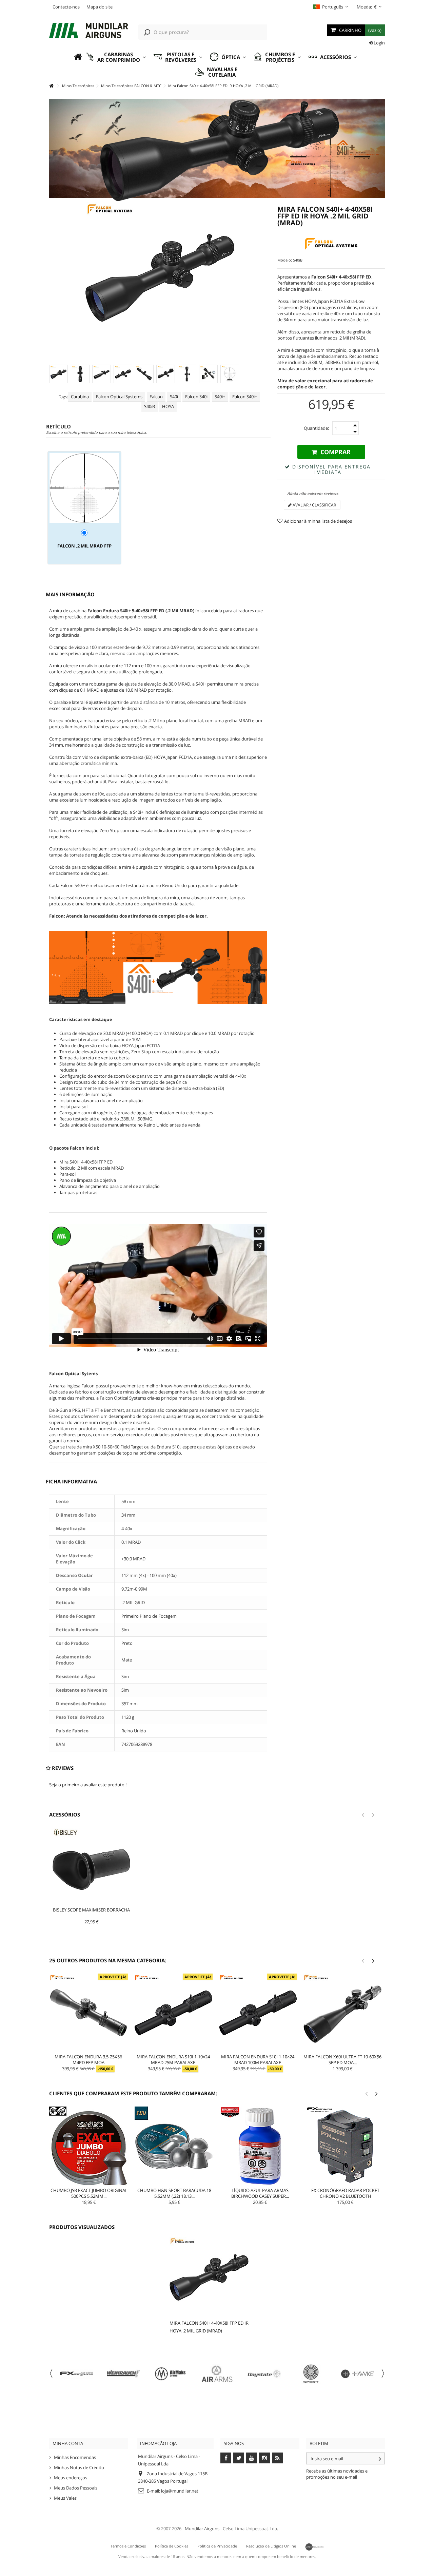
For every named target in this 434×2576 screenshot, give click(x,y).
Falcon (156, 397)
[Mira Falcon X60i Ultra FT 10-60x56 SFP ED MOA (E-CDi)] (342, 2013)
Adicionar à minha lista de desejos (318, 521)
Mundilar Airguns (202, 2529)
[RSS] (277, 2458)
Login (379, 43)
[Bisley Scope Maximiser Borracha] (91, 1867)
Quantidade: (316, 428)
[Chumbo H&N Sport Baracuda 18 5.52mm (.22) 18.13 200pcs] (174, 2146)
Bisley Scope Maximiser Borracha (91, 1910)
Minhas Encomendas (75, 2457)
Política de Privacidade (217, 2546)
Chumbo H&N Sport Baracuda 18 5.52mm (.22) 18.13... (174, 2193)
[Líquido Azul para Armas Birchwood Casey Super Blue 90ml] (260, 2146)
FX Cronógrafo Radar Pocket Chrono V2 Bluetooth (345, 2193)
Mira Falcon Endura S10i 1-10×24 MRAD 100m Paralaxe (258, 2060)
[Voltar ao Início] (51, 86)
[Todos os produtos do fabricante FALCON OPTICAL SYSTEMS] (331, 244)
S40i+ (220, 397)
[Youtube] (252, 2458)
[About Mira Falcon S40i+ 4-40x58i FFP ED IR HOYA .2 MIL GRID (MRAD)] (209, 2277)
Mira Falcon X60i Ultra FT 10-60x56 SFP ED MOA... (342, 2060)
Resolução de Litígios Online (271, 2546)
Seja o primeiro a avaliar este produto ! (88, 1785)
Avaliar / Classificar (314, 505)
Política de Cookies (172, 2546)
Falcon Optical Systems (119, 397)
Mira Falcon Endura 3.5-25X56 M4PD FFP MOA (88, 2060)
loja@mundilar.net (180, 2491)
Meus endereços (71, 2478)
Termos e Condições (128, 2546)
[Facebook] (226, 2458)
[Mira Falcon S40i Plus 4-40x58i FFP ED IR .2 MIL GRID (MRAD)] (58, 374)
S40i (174, 397)
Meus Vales (65, 2498)
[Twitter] (239, 2458)
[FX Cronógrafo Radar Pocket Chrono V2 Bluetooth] (346, 2146)
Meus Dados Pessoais (76, 2488)
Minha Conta (68, 2443)
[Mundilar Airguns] (89, 31)
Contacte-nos (66, 7)
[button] (116, 57)
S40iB (150, 406)
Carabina (80, 397)
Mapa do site (100, 7)
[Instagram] (264, 2458)
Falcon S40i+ (245, 397)
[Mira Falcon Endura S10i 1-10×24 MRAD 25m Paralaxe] (173, 2013)
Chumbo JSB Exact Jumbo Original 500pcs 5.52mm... (89, 2193)
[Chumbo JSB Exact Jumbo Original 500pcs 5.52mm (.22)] (89, 2146)
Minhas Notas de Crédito (79, 2467)
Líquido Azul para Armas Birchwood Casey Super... (260, 2193)
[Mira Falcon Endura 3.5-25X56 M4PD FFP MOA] (88, 2013)
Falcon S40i (196, 397)
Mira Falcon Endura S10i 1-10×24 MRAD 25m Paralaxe (173, 2060)
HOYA (168, 406)
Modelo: (285, 260)
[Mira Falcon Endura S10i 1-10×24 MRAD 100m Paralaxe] (258, 2013)
